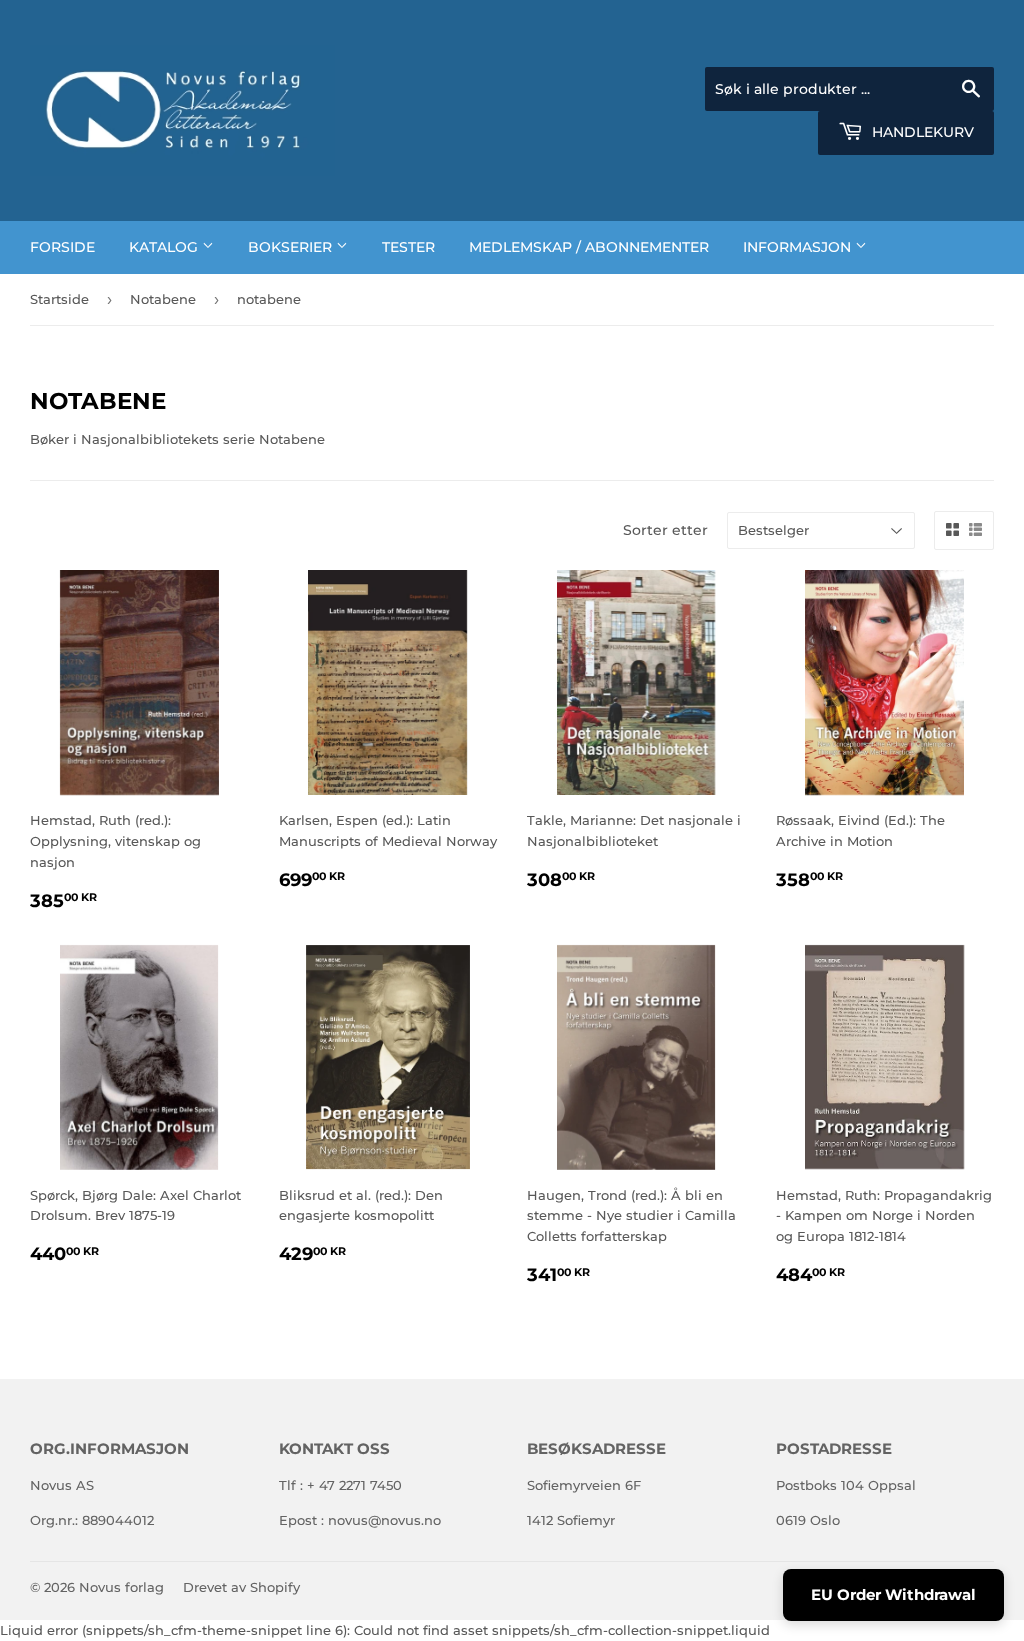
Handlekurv (921, 132)
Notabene (163, 299)
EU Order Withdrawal (893, 1594)
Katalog (165, 247)
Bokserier (292, 247)
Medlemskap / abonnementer (589, 247)
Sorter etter (665, 530)
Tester (408, 247)
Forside (62, 247)
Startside (59, 299)
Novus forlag (121, 1587)
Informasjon (799, 247)
